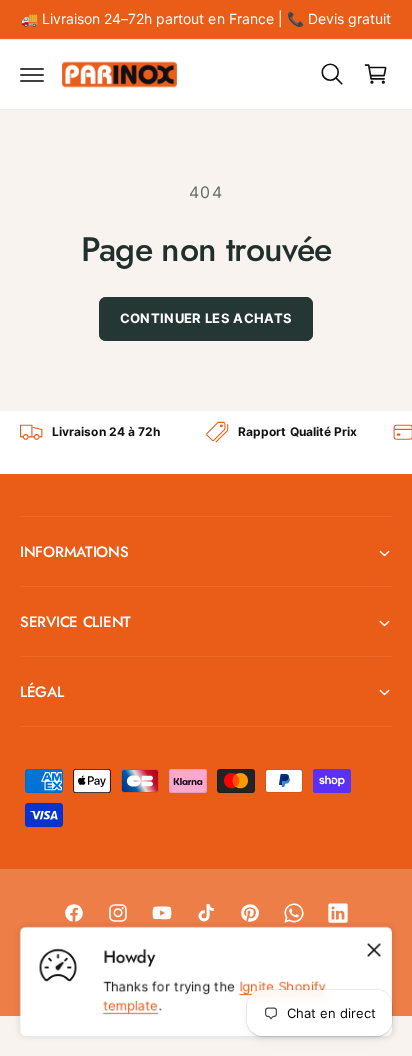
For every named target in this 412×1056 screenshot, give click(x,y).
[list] (206, 442)
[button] (32, 74)
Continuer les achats (206, 318)
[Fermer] (374, 950)
